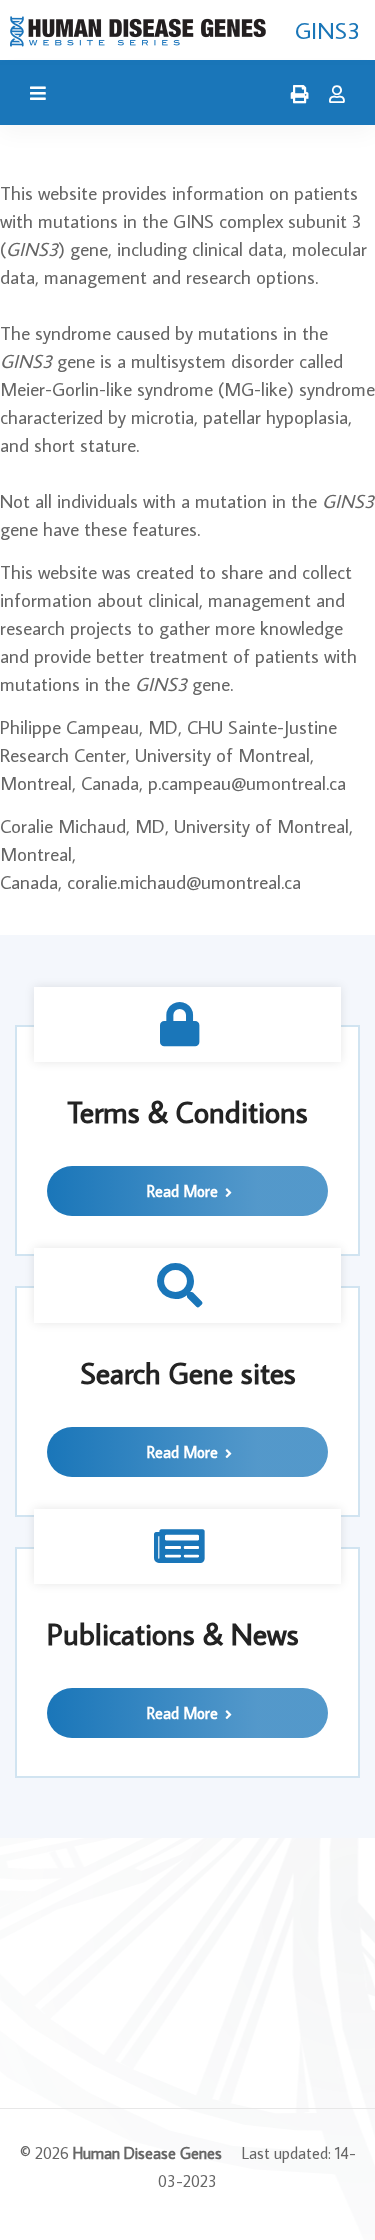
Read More (184, 1191)
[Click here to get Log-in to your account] (332, 95)
